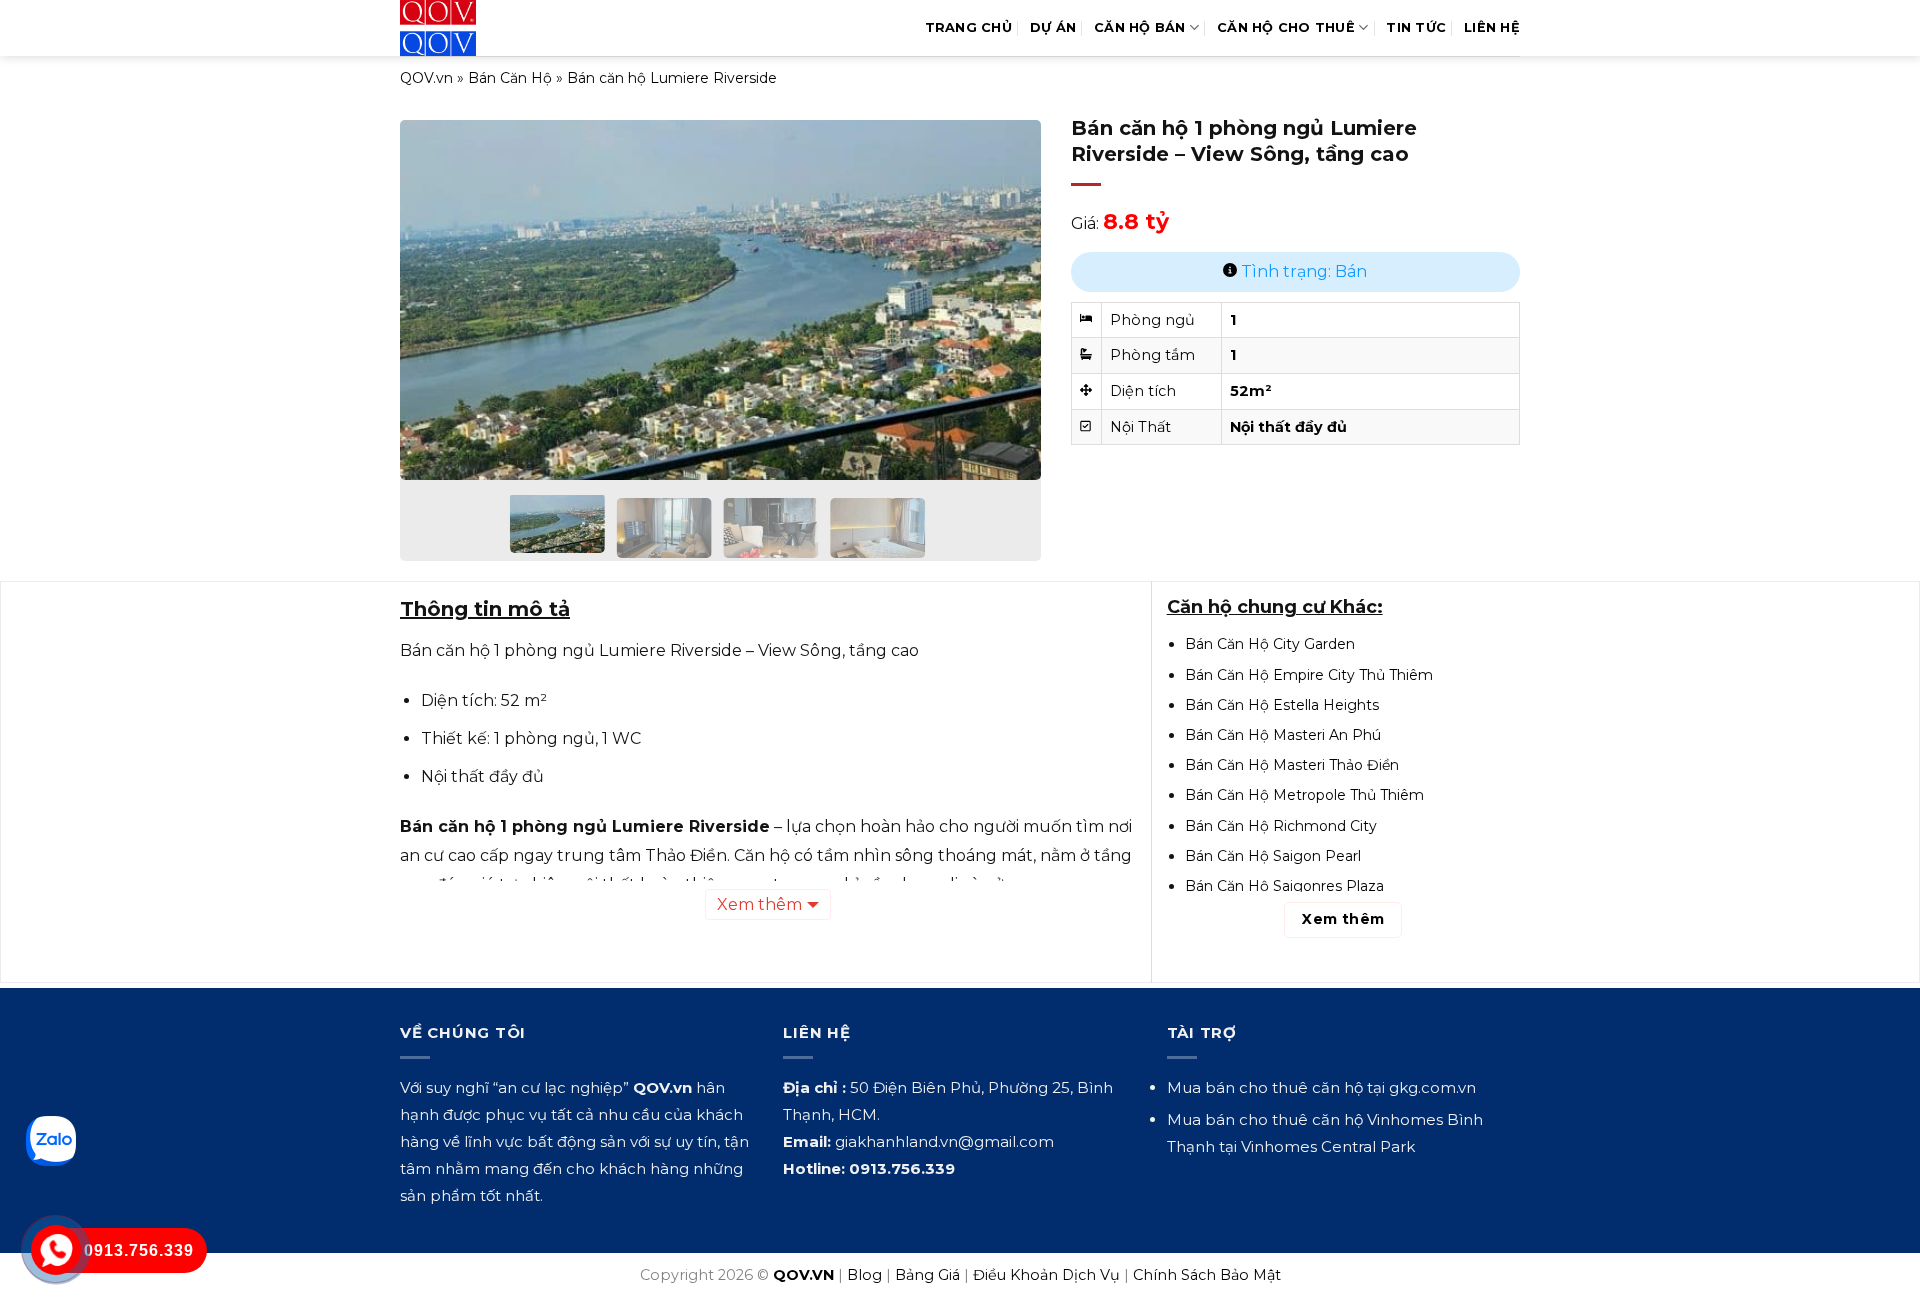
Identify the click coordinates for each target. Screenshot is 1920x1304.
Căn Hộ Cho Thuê (1286, 27)
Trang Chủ (968, 27)
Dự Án (1053, 27)
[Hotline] (55, 1249)
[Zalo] (51, 1141)
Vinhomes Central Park (1328, 1146)
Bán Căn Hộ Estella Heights (1282, 705)
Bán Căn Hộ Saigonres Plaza (1284, 886)
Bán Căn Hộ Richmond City (1281, 826)
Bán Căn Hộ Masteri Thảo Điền (1292, 765)
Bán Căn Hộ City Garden (1270, 644)
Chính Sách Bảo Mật (1207, 1275)
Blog (864, 1275)
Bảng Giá (927, 1275)
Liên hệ (1492, 27)
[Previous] (438, 286)
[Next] (1003, 286)
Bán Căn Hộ (510, 78)
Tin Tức (1416, 27)
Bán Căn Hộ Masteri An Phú (1283, 735)
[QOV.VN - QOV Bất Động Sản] (482, 28)
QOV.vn (426, 78)
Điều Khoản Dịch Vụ (1046, 1275)
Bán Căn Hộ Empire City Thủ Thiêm (1309, 675)
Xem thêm (759, 904)
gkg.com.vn (1432, 1087)
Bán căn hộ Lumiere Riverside (672, 78)
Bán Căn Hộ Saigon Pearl (1273, 856)
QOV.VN (803, 1275)
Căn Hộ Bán (1140, 27)
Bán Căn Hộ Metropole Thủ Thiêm (1304, 795)
